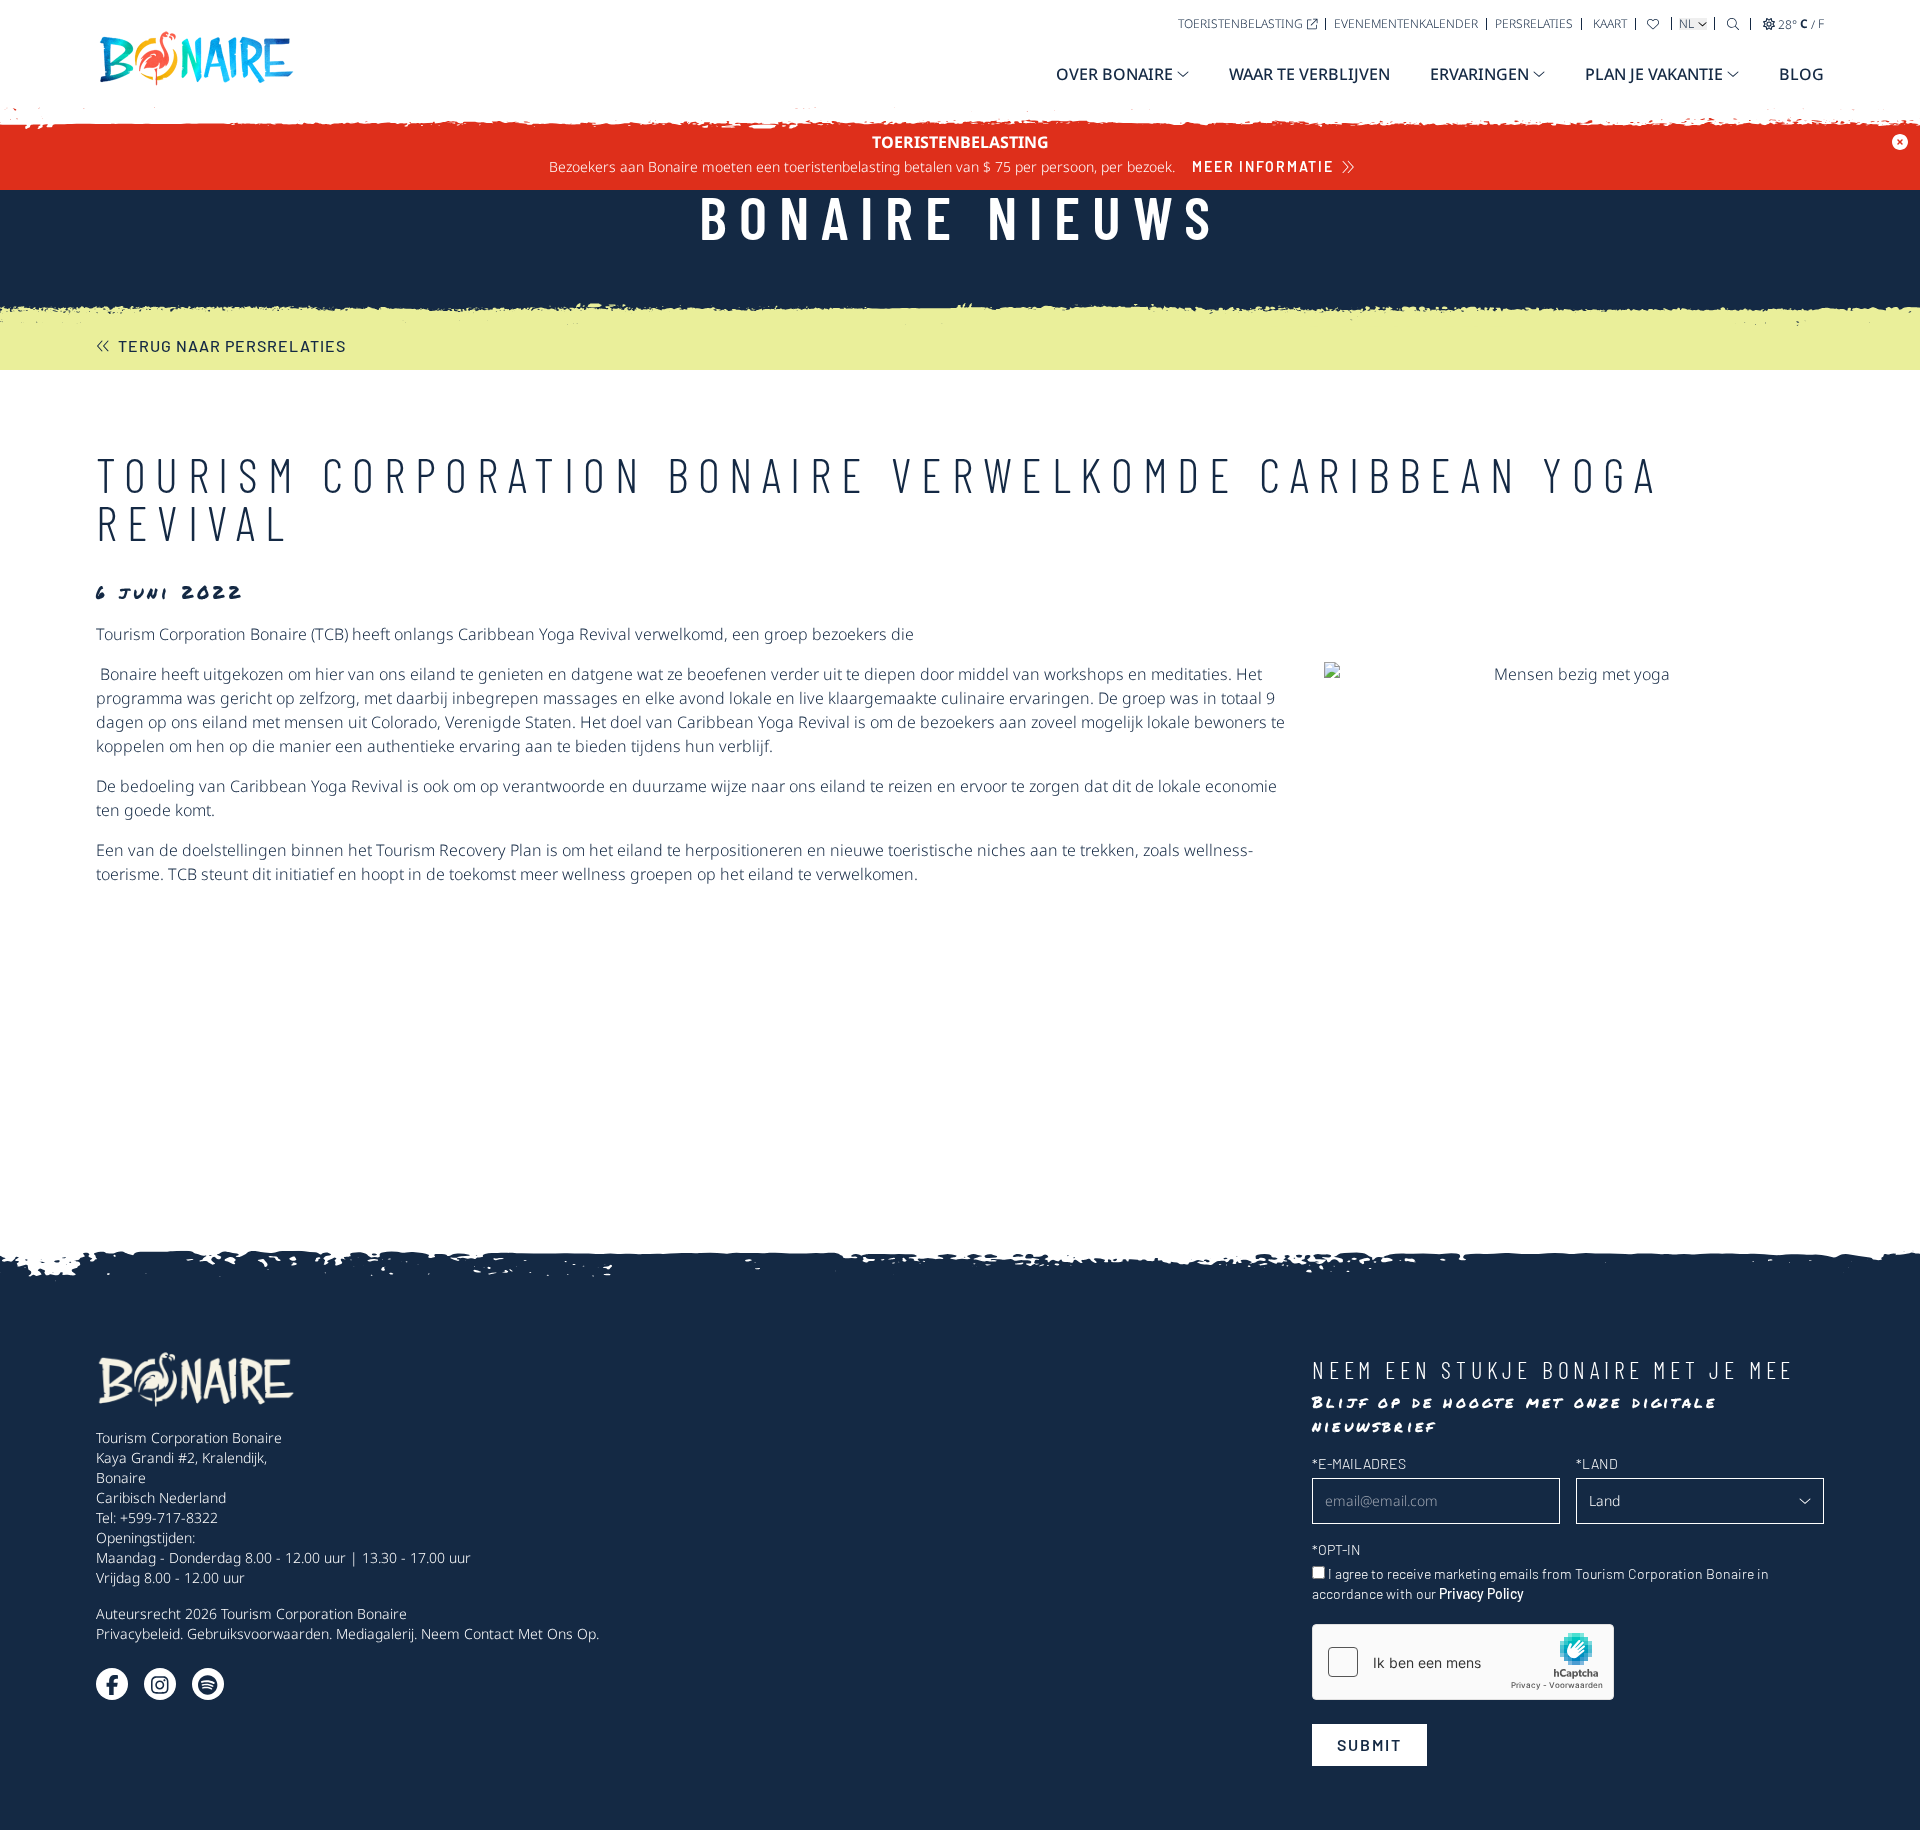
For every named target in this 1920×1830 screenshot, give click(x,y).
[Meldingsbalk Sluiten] (1900, 142)
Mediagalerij (375, 1633)
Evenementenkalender (1406, 23)
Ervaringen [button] (1479, 74)
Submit (1369, 1744)
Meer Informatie (1262, 166)
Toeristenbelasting (1240, 23)
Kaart (1610, 23)
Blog (1801, 74)
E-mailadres (1359, 1463)
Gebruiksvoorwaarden (258, 1633)
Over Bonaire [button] (1114, 74)
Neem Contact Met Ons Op (508, 1633)
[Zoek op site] (1733, 23)
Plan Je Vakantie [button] (1654, 74)
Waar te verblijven (1309, 74)
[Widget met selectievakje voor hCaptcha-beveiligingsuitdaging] (1463, 1662)
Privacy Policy (1481, 1593)
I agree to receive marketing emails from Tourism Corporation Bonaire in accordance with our (1540, 1583)
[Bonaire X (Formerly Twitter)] (112, 1684)
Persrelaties (1534, 23)
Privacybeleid (138, 1633)
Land (1597, 1463)
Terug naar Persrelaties (232, 345)
